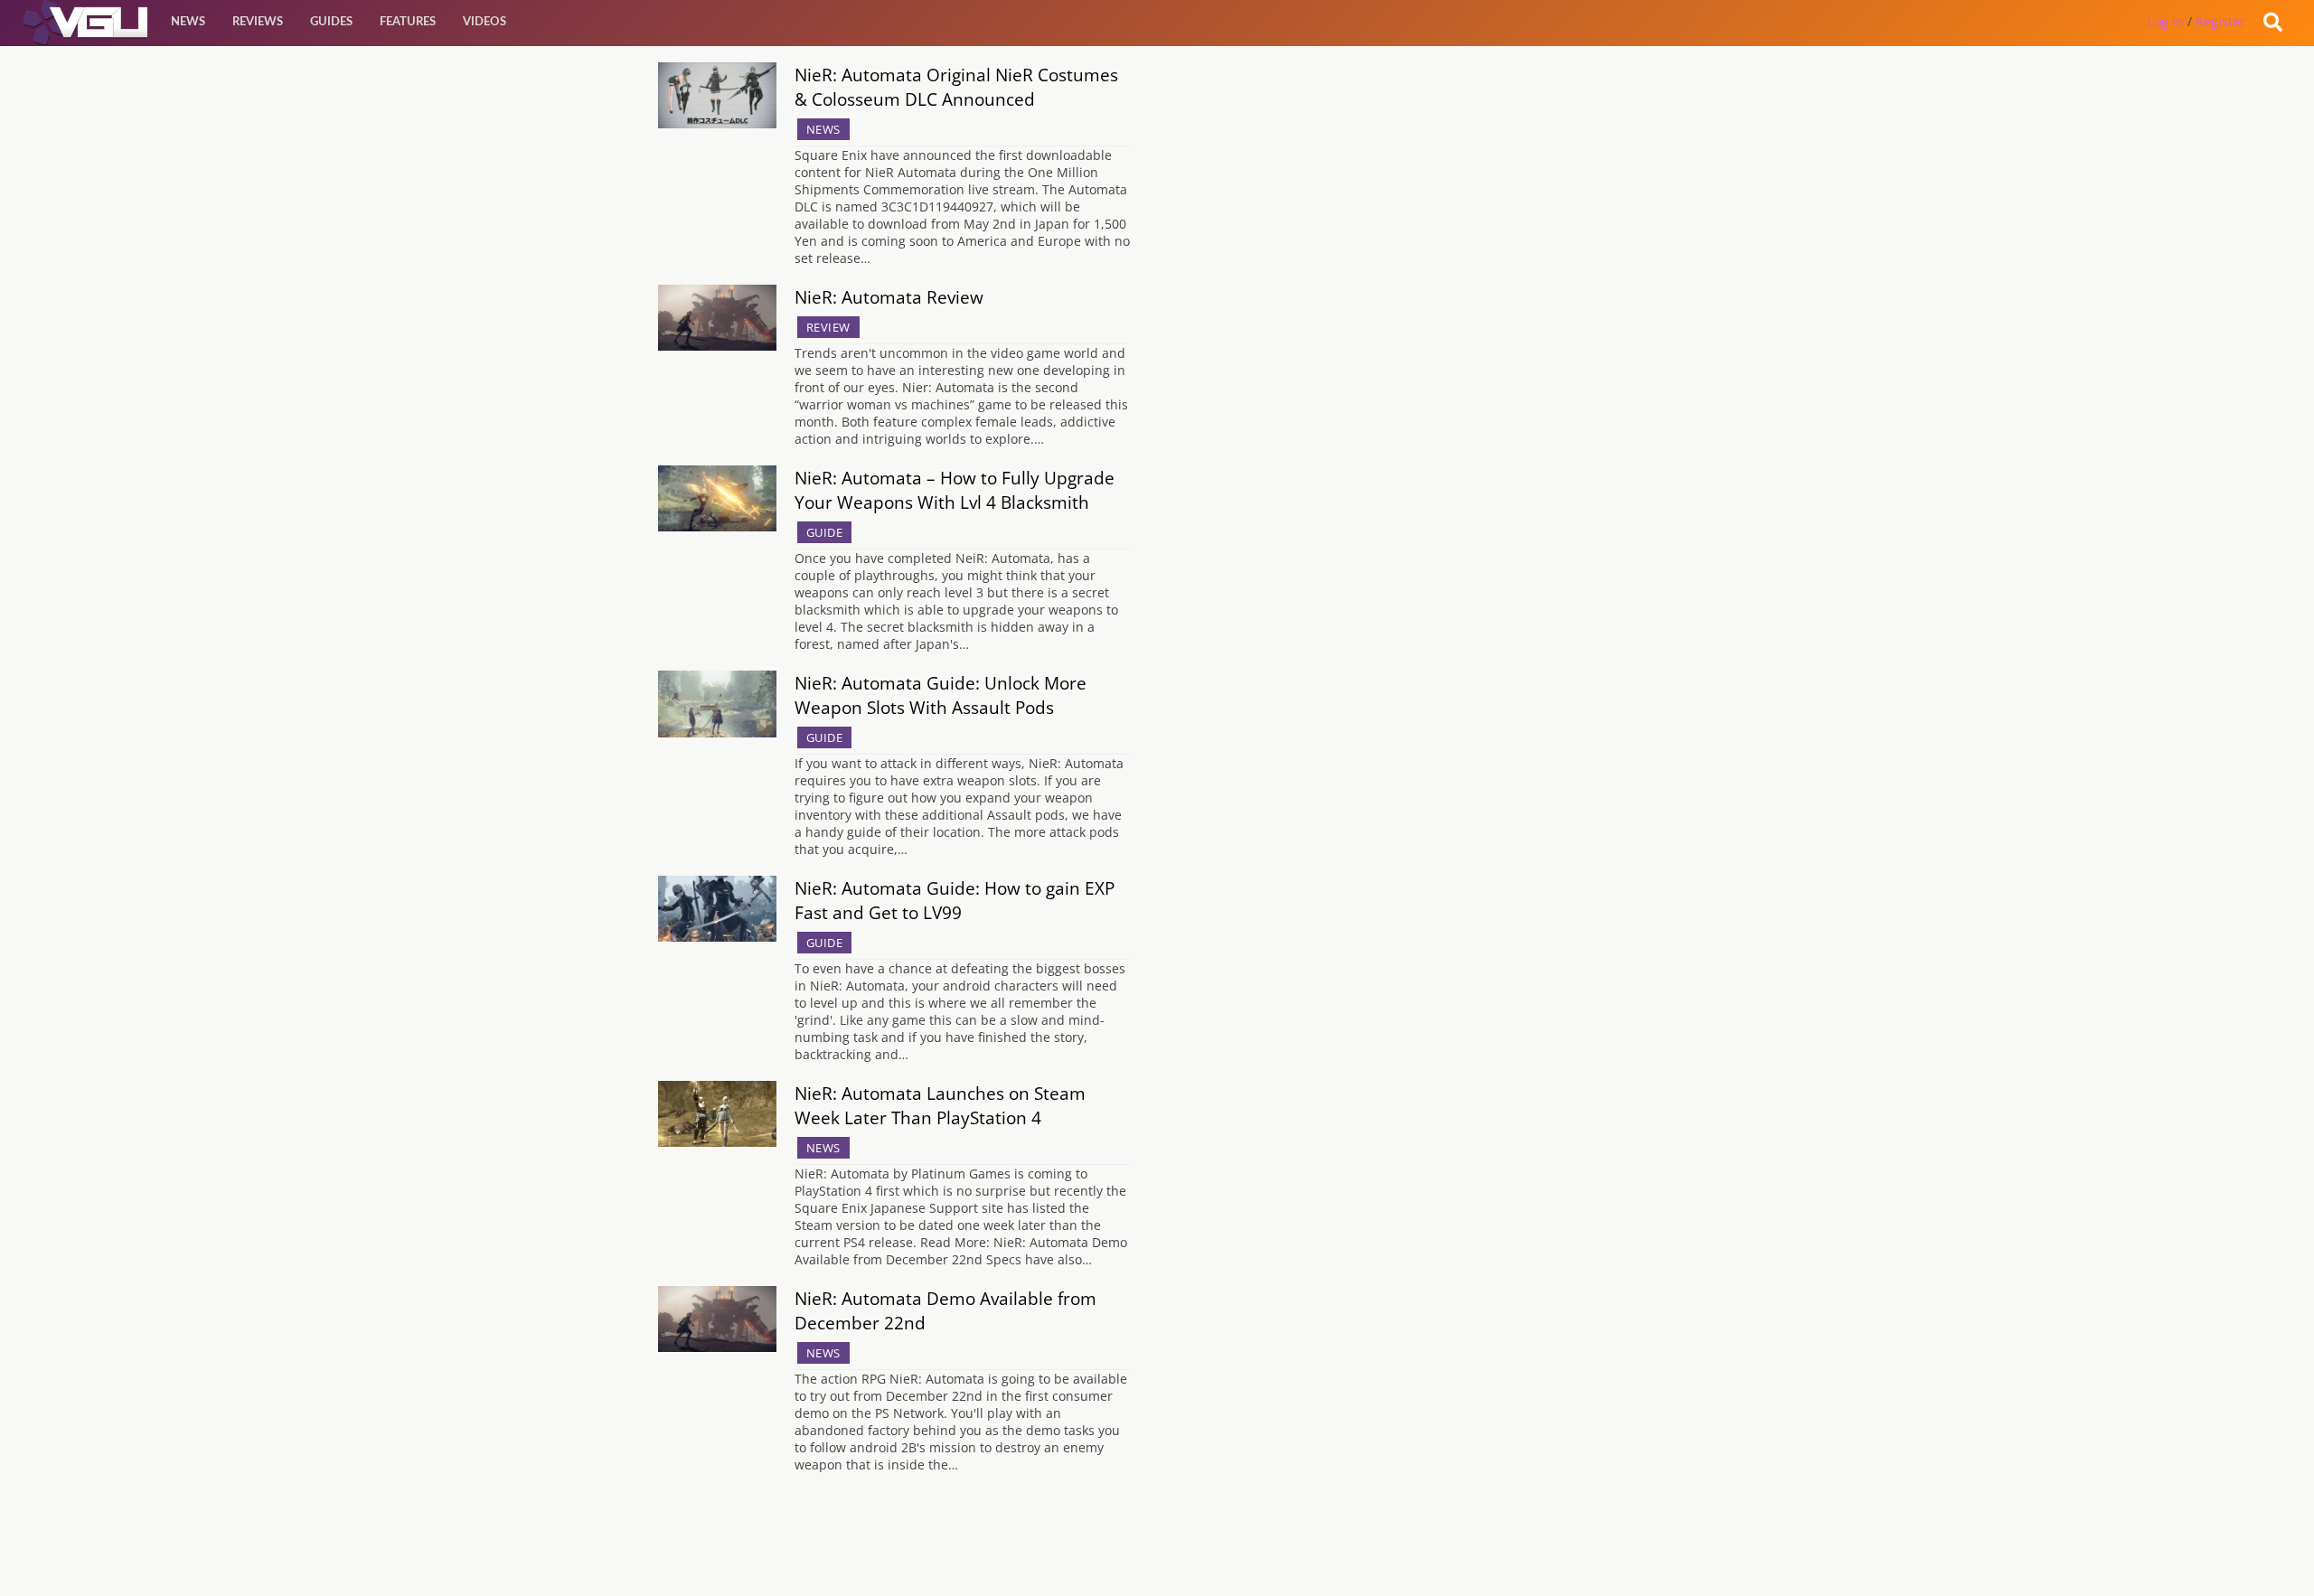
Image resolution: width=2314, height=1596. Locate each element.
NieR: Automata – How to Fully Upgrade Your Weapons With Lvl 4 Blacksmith (955, 490)
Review (828, 327)
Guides (331, 22)
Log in (2166, 21)
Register (2220, 21)
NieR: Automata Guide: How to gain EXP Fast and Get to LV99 (955, 900)
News (188, 22)
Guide (825, 532)
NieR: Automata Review (889, 297)
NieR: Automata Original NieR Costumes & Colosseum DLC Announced (956, 87)
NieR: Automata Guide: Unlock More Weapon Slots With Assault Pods (941, 695)
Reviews (258, 22)
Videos (484, 22)
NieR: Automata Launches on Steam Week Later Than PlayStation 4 (940, 1105)
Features (408, 22)
